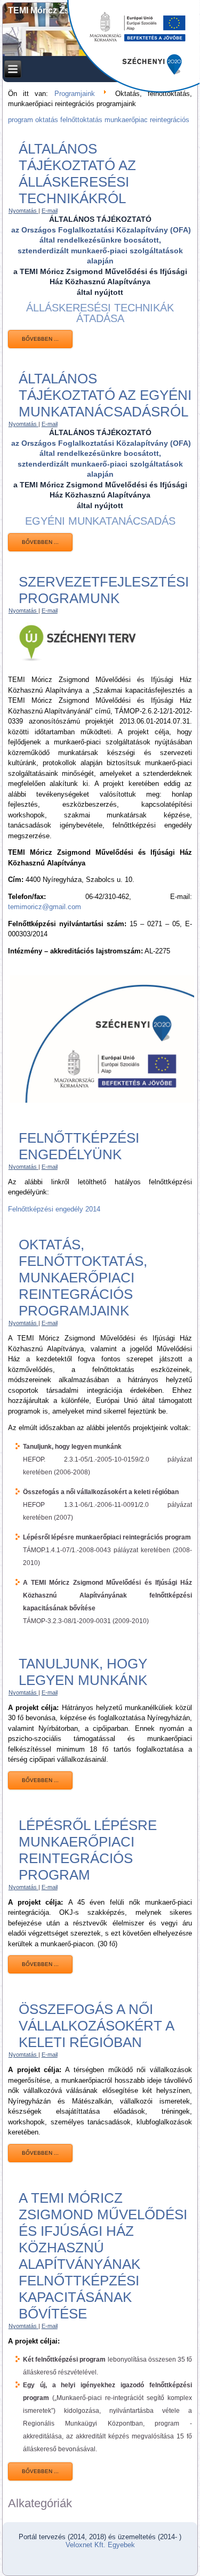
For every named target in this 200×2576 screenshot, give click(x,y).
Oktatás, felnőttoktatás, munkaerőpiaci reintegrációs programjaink (83, 1278)
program (22, 120)
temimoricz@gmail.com (45, 907)
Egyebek (121, 2545)
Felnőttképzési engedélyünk (79, 1146)
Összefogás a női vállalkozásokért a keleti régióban (96, 2026)
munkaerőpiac (127, 120)
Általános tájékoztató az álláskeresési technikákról (77, 174)
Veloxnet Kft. (86, 2545)
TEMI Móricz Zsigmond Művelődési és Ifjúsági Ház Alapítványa (100, 15)
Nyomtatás (23, 211)
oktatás (48, 120)
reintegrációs (170, 120)
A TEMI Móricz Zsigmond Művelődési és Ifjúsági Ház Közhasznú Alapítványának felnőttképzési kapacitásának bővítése (103, 2256)
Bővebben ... (40, 339)
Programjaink (75, 94)
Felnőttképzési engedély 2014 (54, 1209)
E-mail (50, 211)
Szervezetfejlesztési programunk (104, 590)
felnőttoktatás (82, 120)
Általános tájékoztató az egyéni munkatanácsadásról (105, 395)
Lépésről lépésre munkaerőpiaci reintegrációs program (88, 1850)
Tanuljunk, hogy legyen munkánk (83, 1672)
